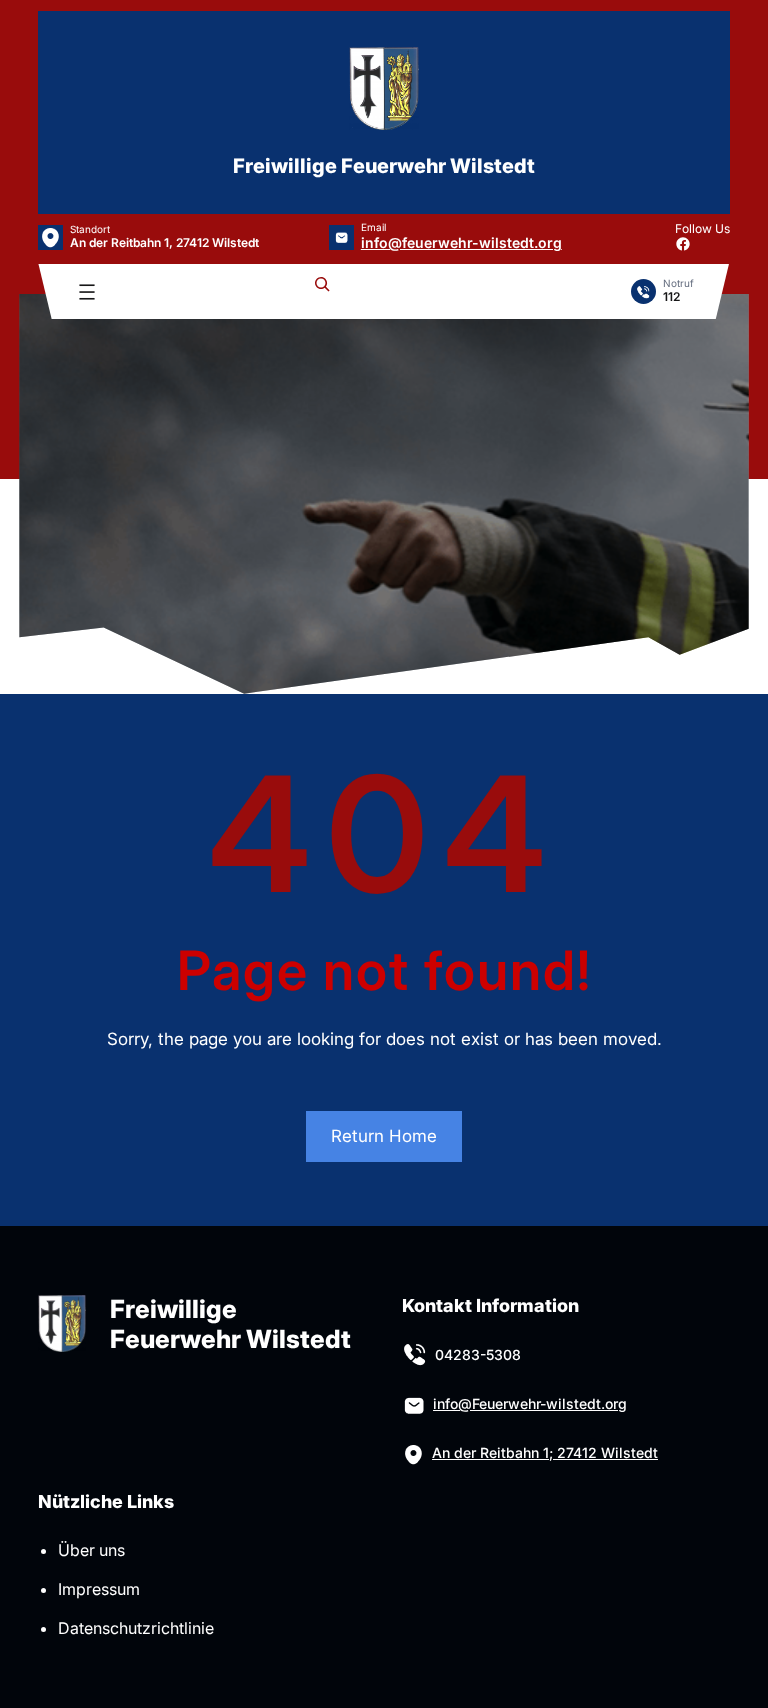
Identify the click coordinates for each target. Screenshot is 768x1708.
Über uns (91, 1550)
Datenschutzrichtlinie (136, 1628)
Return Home (384, 1136)
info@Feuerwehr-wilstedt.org (530, 1403)
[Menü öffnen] (87, 292)
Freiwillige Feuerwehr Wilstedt (384, 166)
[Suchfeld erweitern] (322, 292)
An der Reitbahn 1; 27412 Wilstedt (545, 1452)
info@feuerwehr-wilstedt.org (461, 242)
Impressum (99, 1589)
